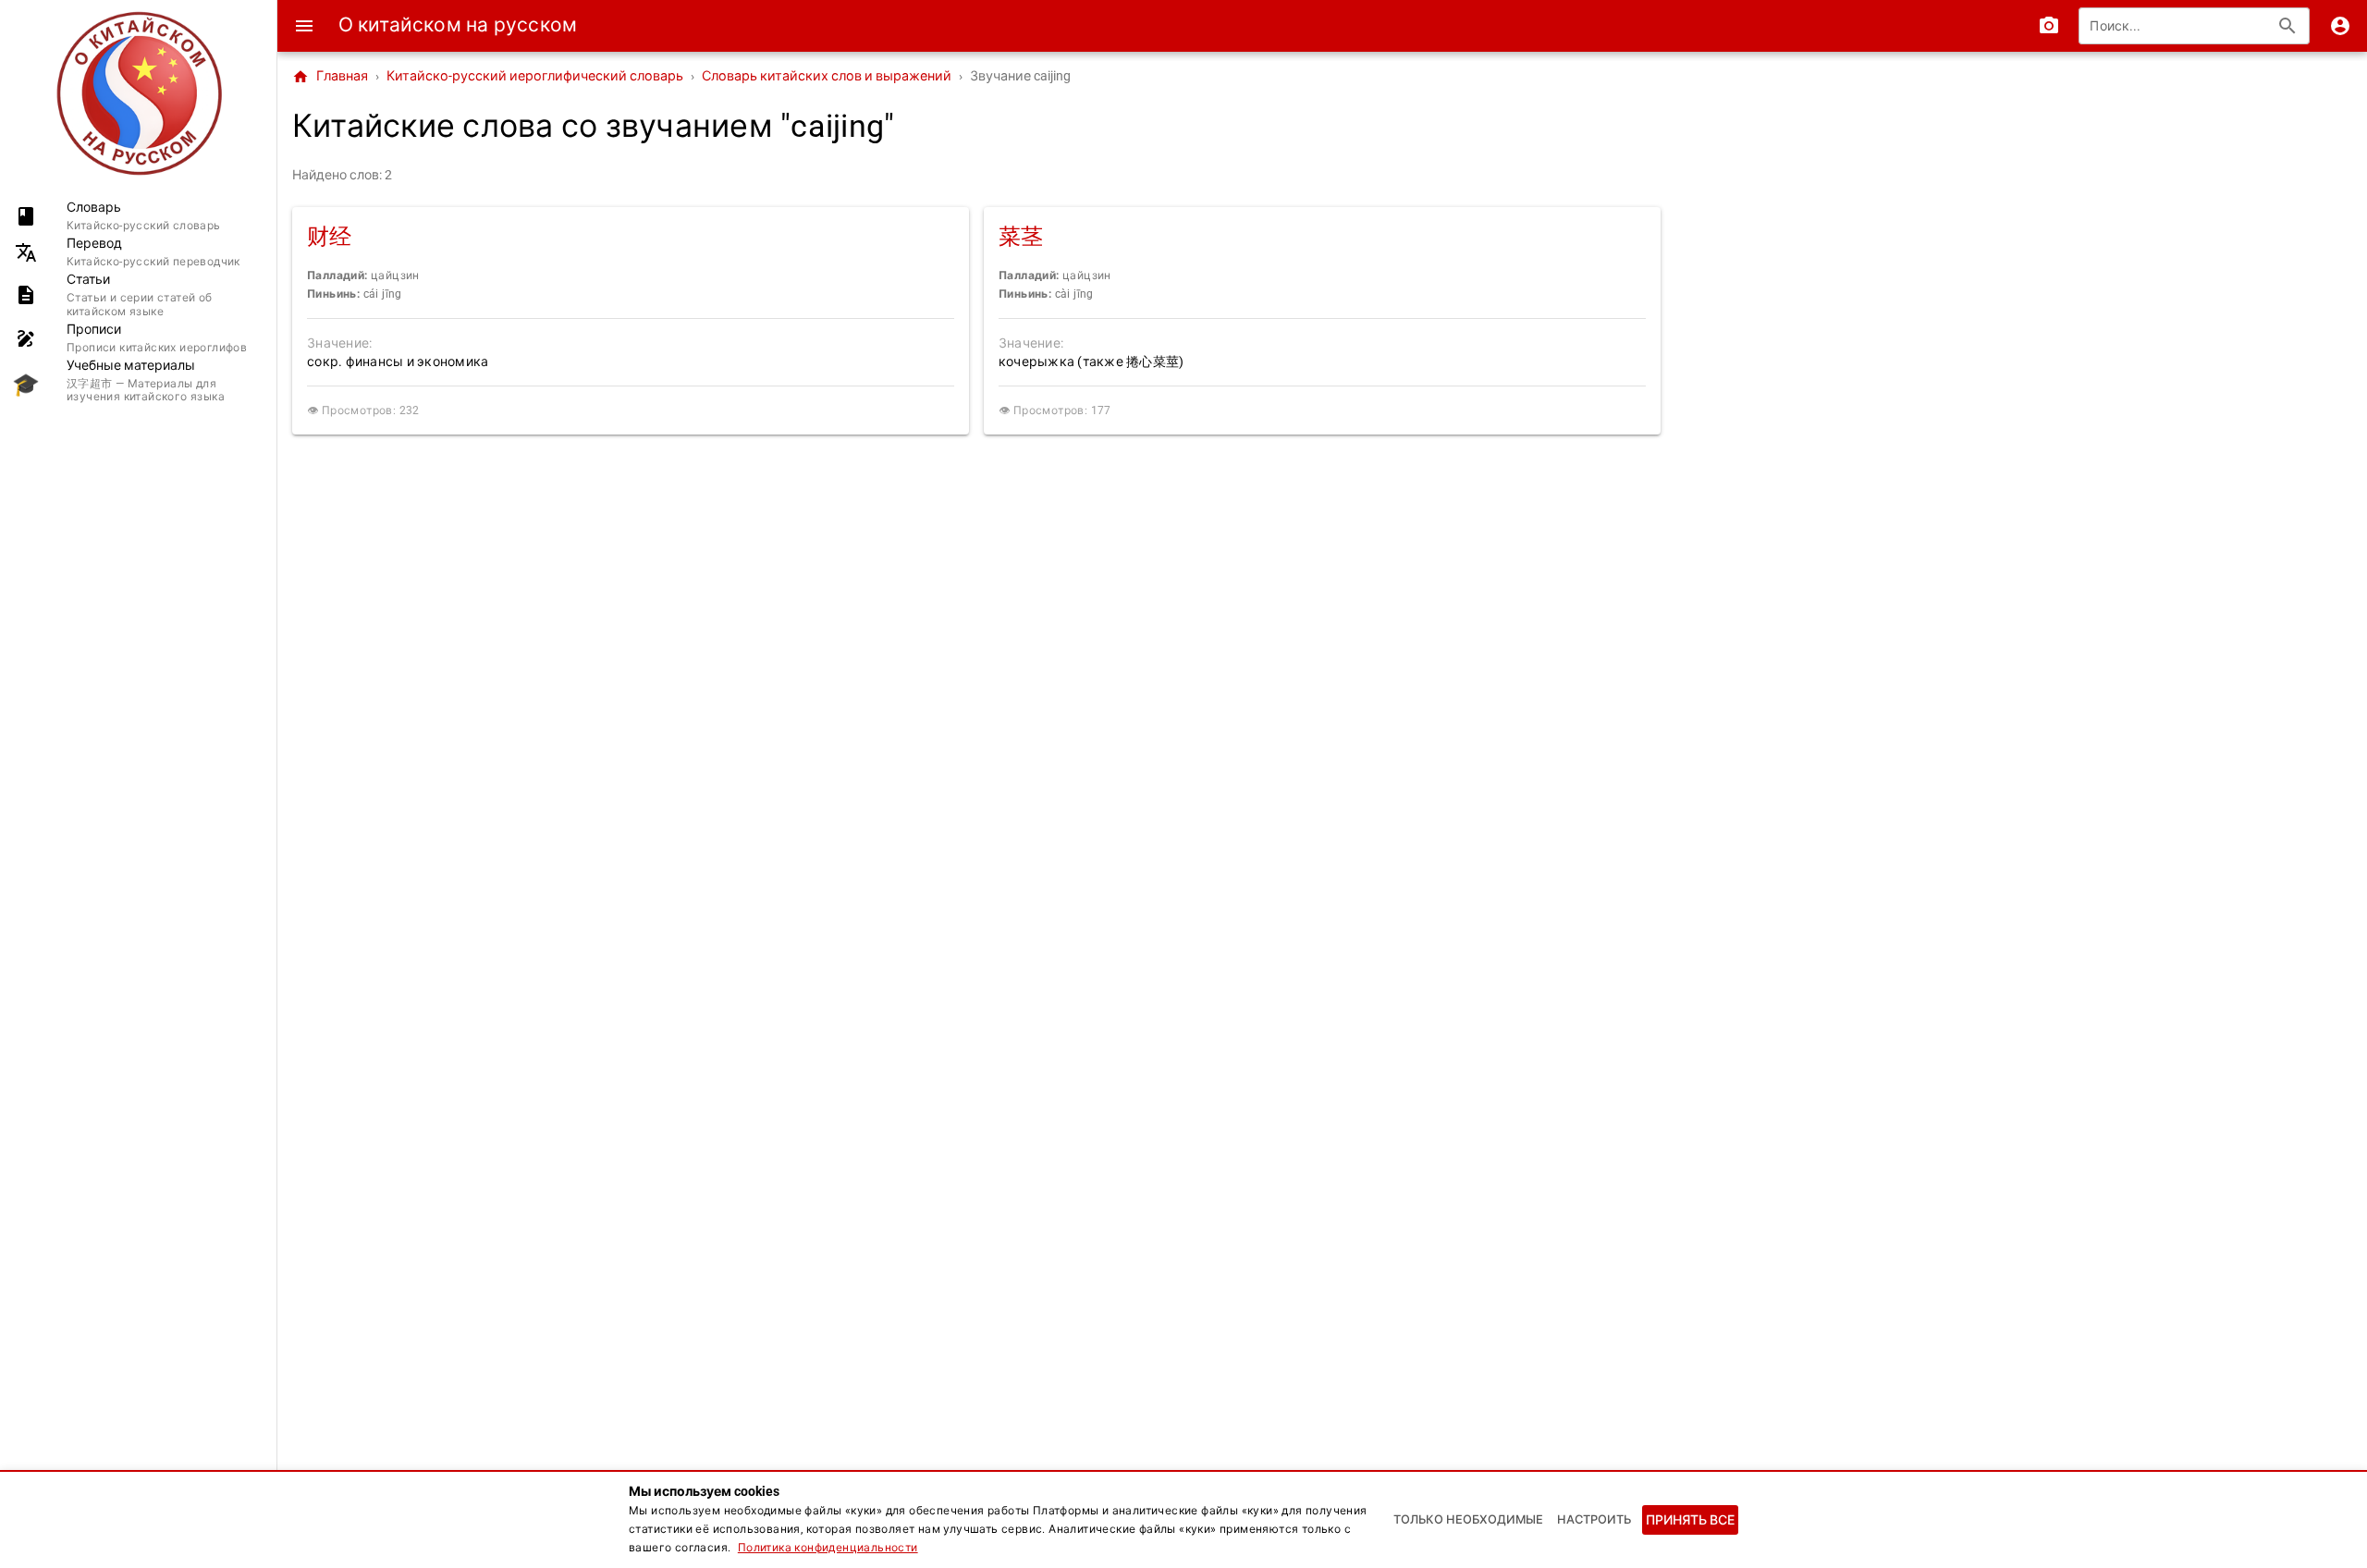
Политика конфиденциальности (828, 1548)
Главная (330, 77)
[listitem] (138, 216)
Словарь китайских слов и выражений (827, 76)
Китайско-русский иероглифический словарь (535, 76)
